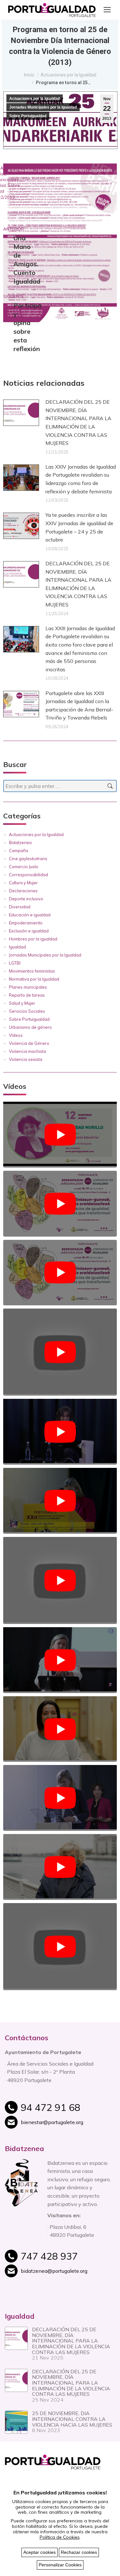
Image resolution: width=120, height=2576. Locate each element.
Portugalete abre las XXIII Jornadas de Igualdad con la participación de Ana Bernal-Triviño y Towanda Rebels (79, 706)
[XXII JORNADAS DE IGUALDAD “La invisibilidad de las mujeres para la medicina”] (60, 1352)
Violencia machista (28, 1051)
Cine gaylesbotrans (28, 859)
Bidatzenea (20, 842)
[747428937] (68, 2260)
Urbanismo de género (30, 1027)
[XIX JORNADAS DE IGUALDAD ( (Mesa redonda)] (60, 1947)
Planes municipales (28, 987)
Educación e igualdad (30, 915)
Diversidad (20, 907)
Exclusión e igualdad (29, 931)
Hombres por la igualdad (33, 939)
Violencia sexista (26, 1059)
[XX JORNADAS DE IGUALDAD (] (60, 1867)
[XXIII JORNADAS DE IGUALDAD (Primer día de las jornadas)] (60, 1273)
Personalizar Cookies (60, 2565)
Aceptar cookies (40, 2552)
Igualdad (17, 947)
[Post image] (21, 413)
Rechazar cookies (79, 2552)
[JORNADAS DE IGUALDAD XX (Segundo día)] (60, 1729)
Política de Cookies (60, 2537)
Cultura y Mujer (23, 883)
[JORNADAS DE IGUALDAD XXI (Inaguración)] (60, 1660)
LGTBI (15, 963)
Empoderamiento (26, 923)
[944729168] (68, 2111)
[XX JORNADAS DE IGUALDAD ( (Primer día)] (60, 1798)
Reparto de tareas (27, 995)
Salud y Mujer (22, 1003)
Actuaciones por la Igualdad (35, 99)
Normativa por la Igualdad (34, 979)
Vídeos (16, 1035)
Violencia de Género (29, 1043)
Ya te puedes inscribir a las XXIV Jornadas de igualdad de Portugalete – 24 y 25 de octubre (79, 527)
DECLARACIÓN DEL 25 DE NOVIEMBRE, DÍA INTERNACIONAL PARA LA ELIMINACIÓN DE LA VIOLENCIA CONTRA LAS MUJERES (78, 422)
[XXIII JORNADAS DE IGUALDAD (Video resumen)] (60, 1204)
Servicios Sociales (27, 1011)
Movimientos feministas (32, 971)
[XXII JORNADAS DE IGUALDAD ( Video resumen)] (60, 1501)
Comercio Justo (24, 867)
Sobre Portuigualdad (28, 116)
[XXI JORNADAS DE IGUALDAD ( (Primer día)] (60, 1580)
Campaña (19, 851)
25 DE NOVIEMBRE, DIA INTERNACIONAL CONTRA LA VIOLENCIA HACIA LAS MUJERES (72, 2419)
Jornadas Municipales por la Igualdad (43, 107)
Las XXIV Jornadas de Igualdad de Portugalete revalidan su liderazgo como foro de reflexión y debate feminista (81, 479)
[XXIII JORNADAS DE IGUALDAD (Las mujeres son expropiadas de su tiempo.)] (60, 1135)
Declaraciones (23, 891)
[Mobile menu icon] (107, 10)
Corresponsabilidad (28, 875)
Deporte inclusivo (26, 899)
